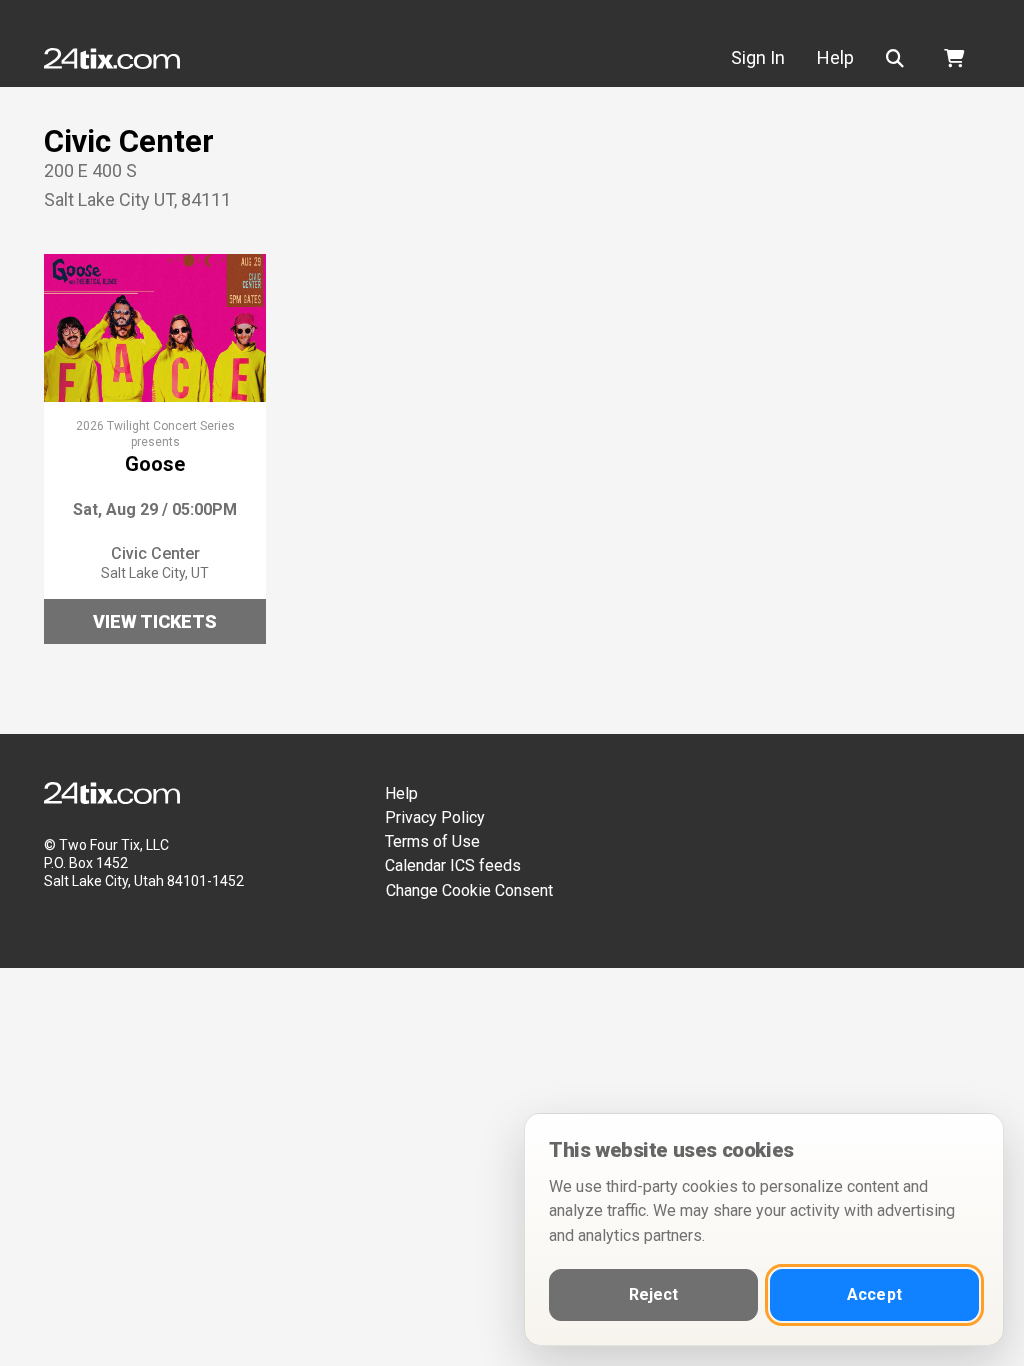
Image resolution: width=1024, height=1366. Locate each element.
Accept (874, 1294)
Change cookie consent (469, 890)
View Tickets (155, 621)
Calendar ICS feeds (453, 865)
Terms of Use (432, 841)
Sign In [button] (758, 57)
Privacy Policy (435, 817)
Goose (155, 464)
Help (401, 793)
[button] (899, 58)
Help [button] (835, 57)
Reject (654, 1294)
